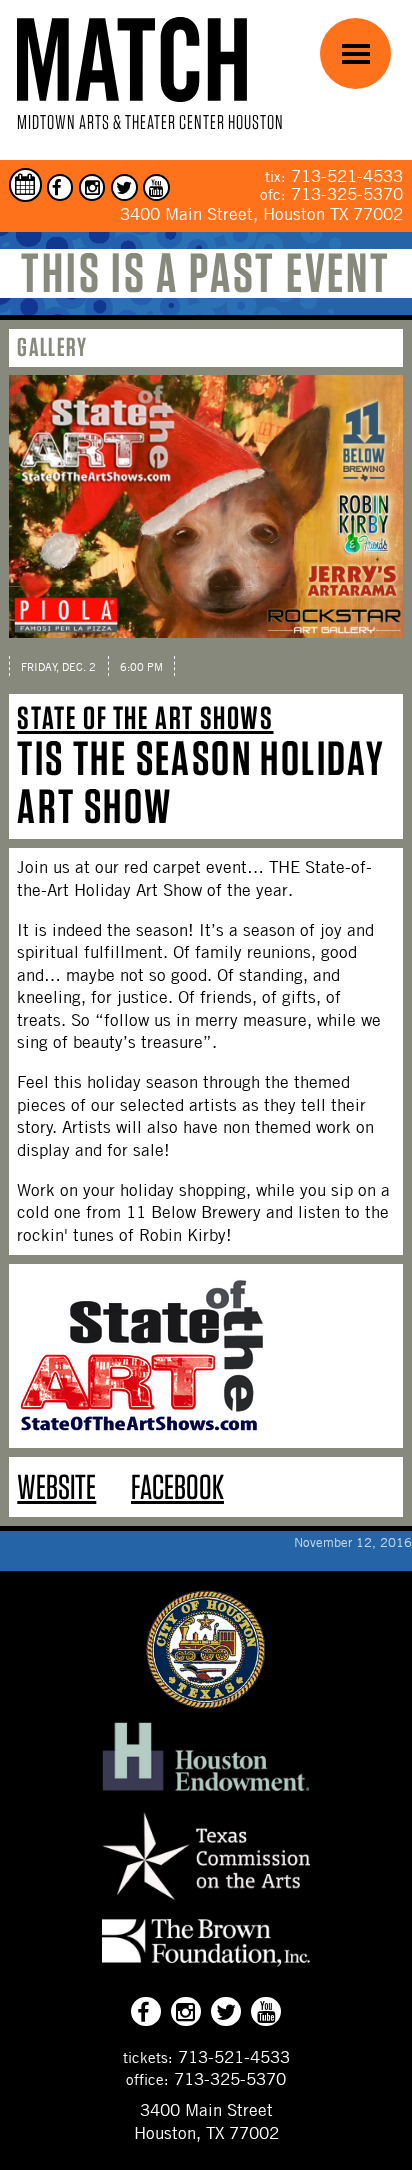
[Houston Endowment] (206, 1792)
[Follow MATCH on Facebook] (60, 187)
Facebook (177, 1486)
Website (56, 1486)
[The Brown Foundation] (206, 1966)
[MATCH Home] (132, 59)
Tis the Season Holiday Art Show (201, 782)
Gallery (52, 346)
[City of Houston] (206, 1703)
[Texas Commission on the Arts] (206, 1902)
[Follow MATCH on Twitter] (124, 187)
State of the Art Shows (145, 717)
